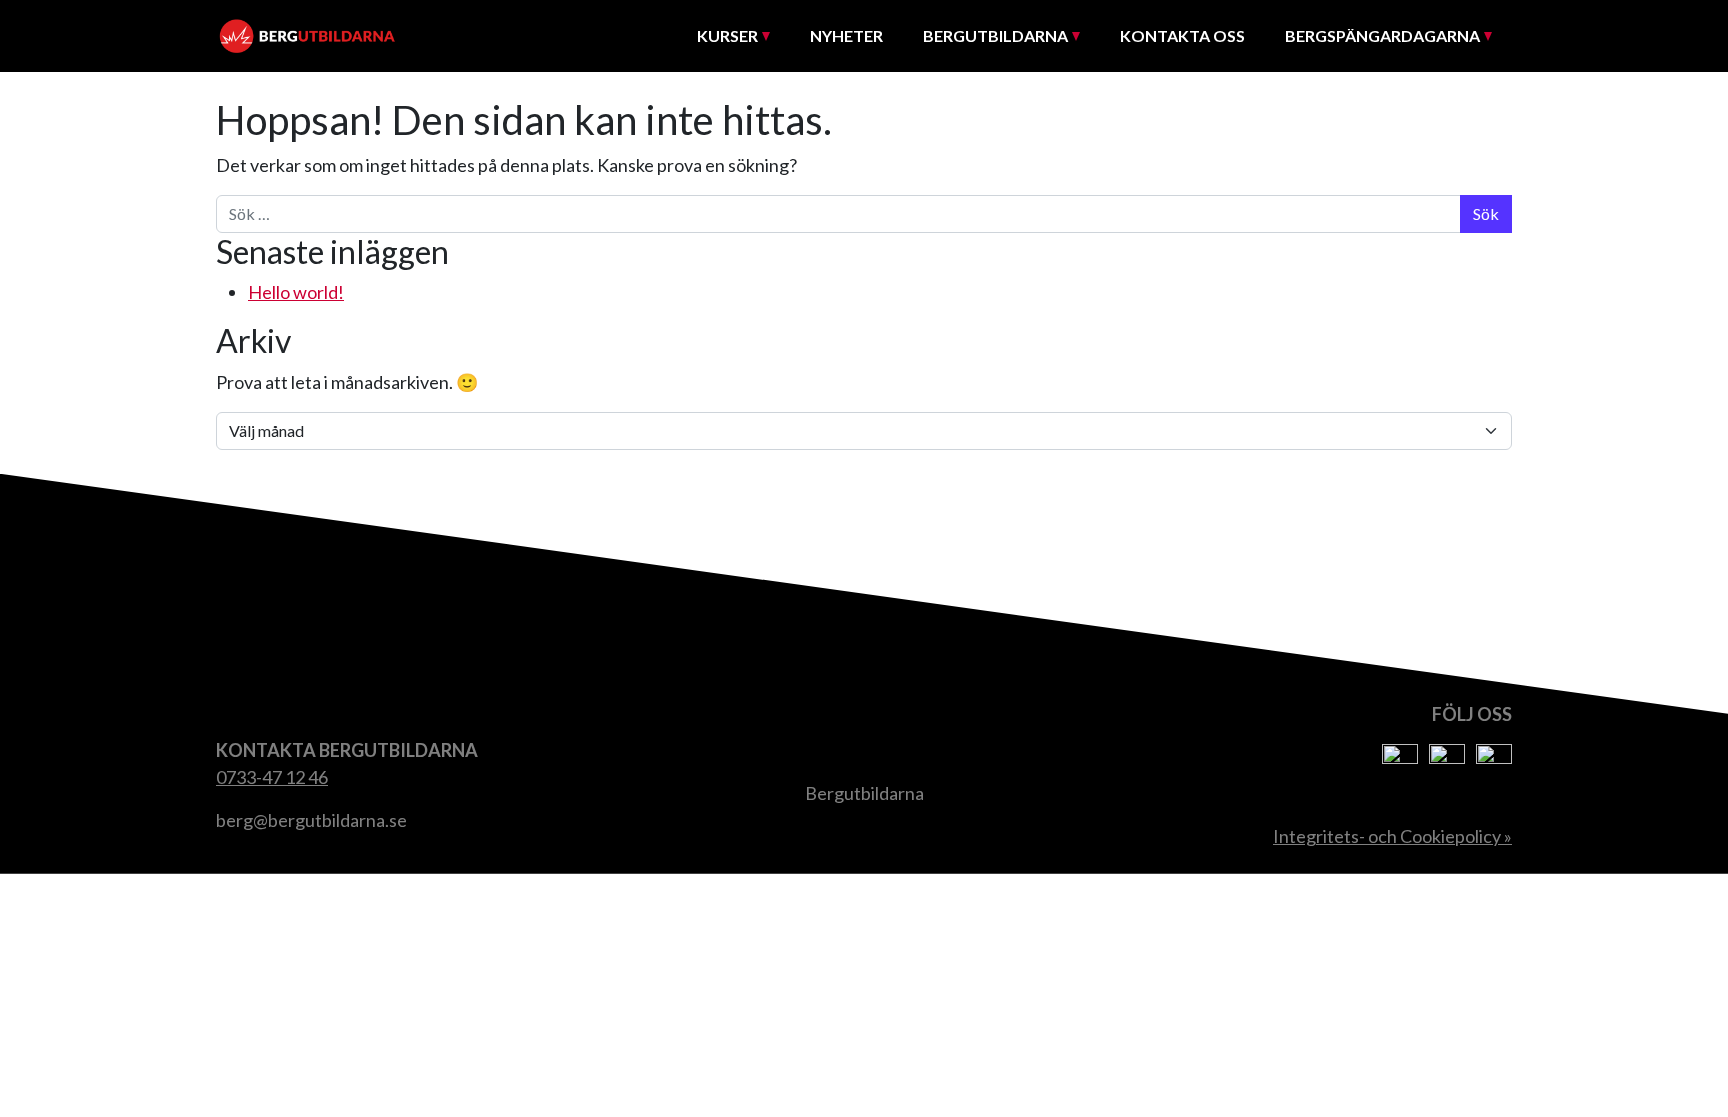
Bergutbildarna (995, 35)
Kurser (727, 35)
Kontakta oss (1182, 35)
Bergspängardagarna (1382, 35)
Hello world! (296, 292)
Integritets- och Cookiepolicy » (1392, 836)
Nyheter (846, 35)
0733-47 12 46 (272, 777)
